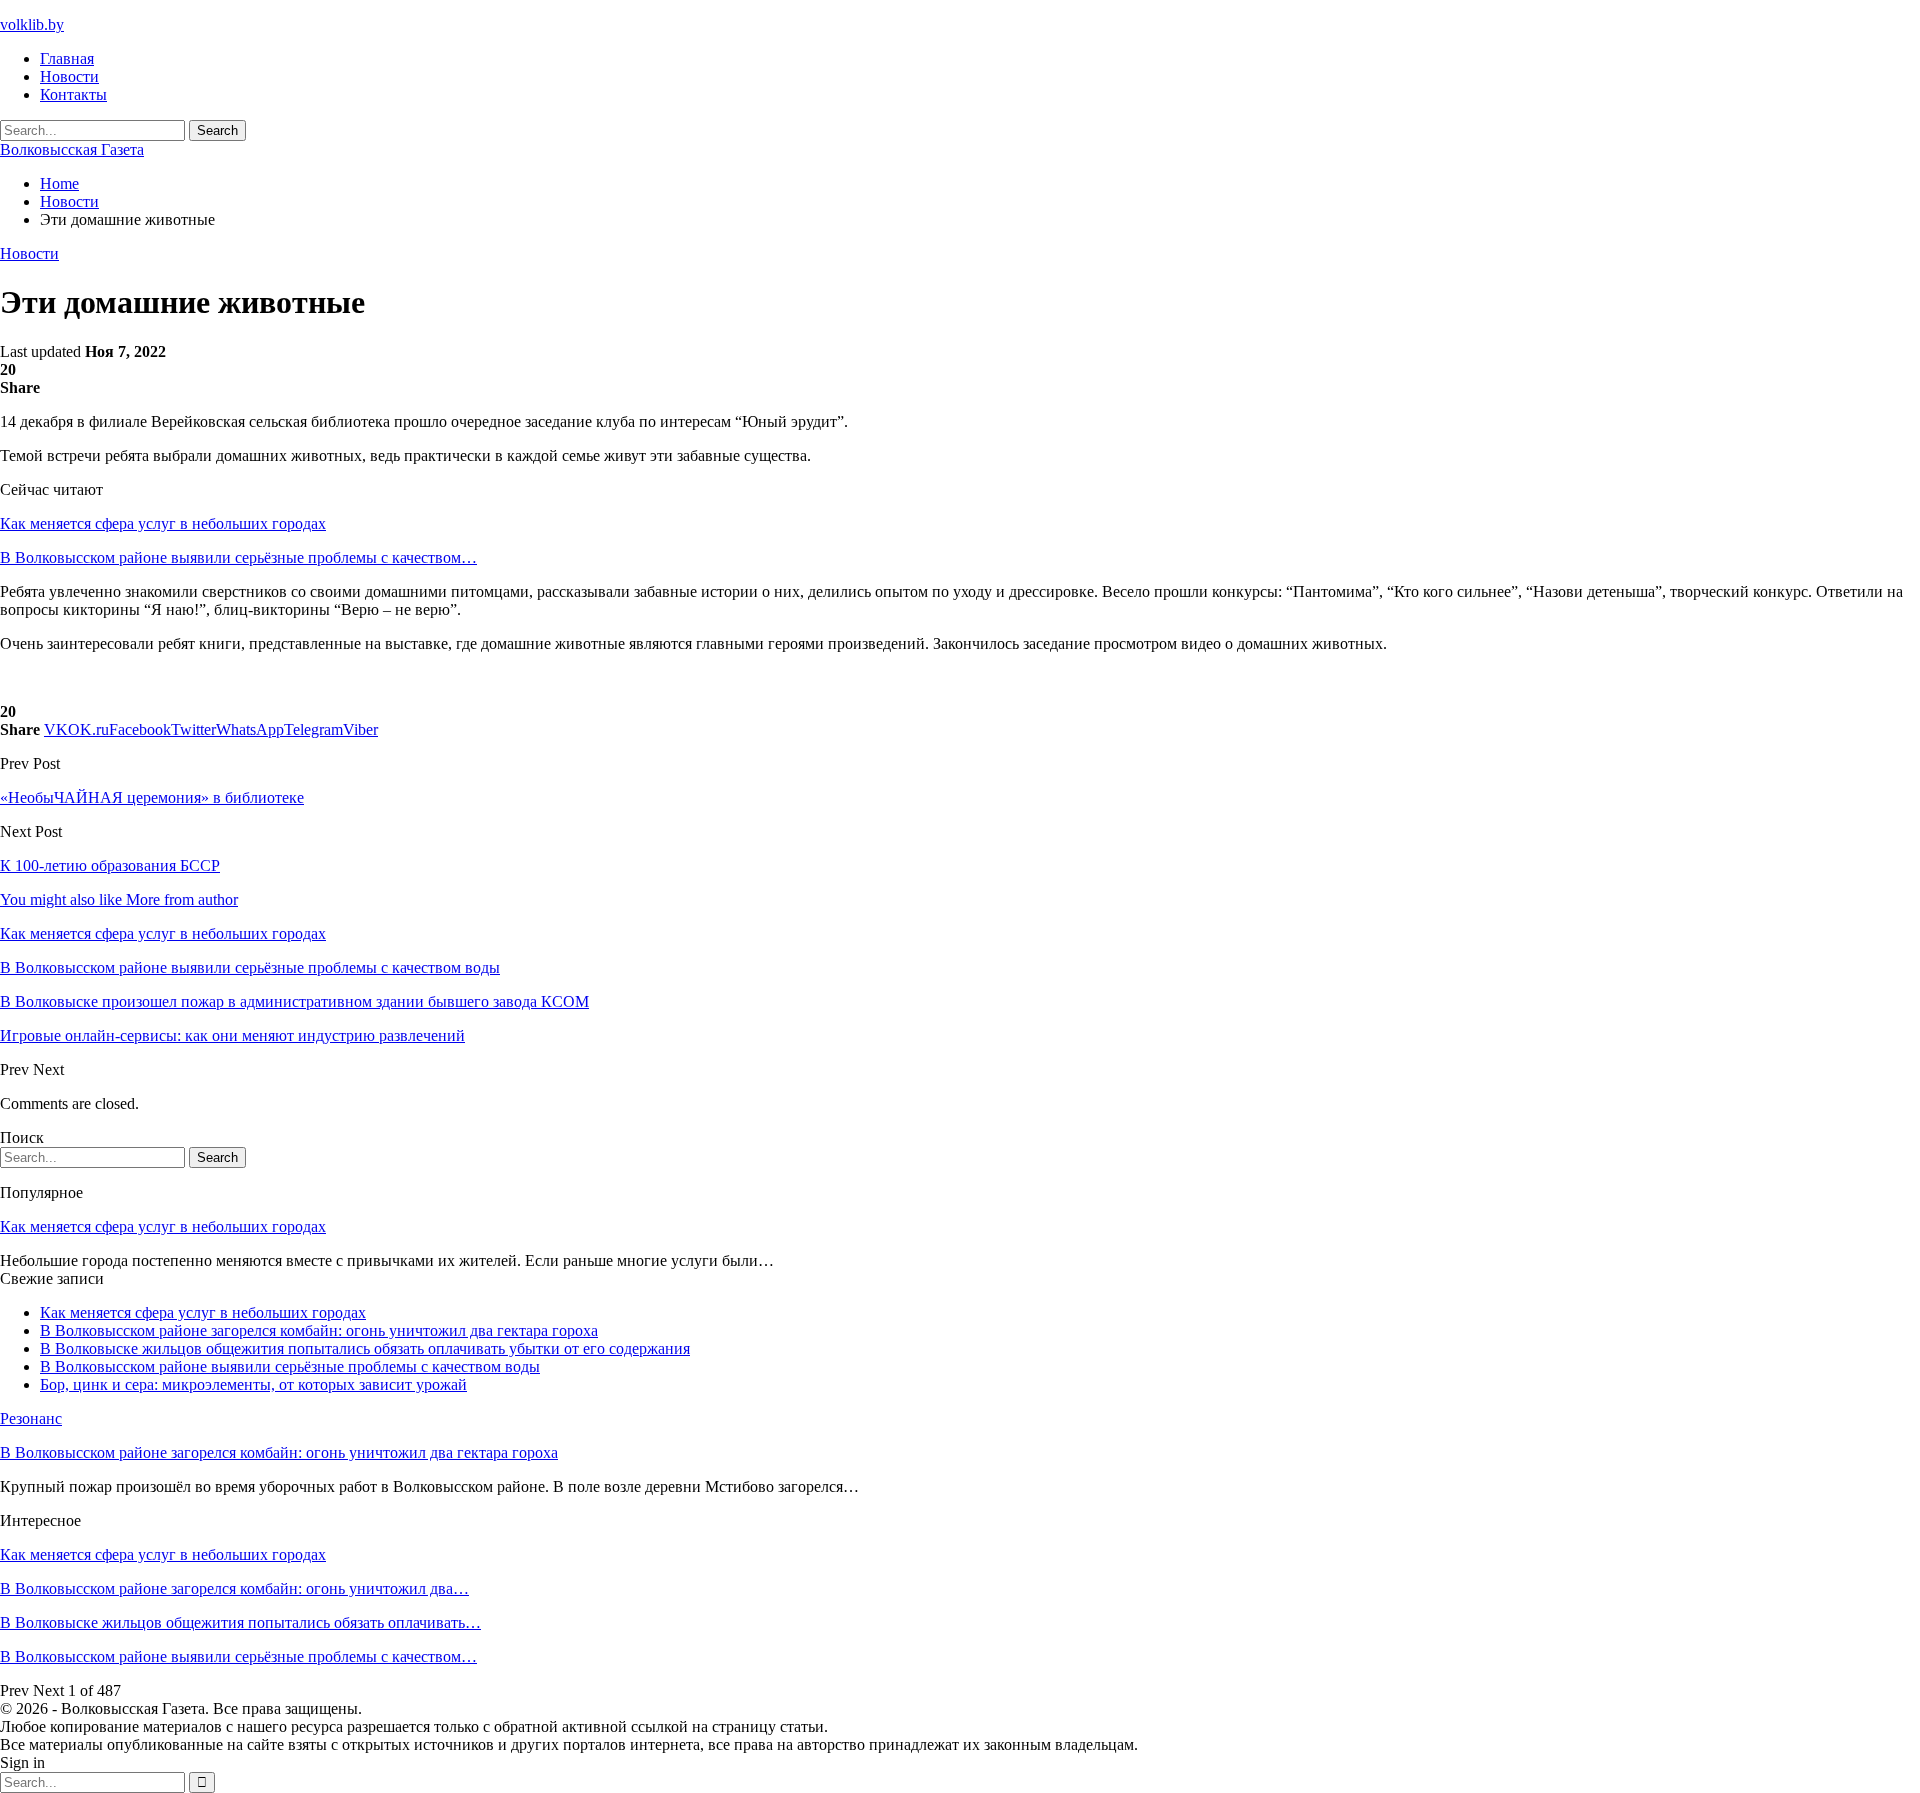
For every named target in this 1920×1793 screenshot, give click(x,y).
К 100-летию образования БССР (110, 865)
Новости (69, 76)
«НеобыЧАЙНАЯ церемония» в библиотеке (152, 797)
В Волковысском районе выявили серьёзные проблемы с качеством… (238, 557)
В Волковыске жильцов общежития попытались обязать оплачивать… (240, 1622)
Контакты (73, 94)
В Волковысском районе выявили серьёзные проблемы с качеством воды (290, 1366)
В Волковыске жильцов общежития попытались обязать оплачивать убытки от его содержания (365, 1348)
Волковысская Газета (72, 149)
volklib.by (32, 24)
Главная (67, 58)
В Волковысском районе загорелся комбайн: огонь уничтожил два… (234, 1588)
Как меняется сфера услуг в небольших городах (163, 523)
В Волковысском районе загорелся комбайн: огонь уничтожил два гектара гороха (319, 1330)
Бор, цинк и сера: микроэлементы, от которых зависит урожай (253, 1384)
